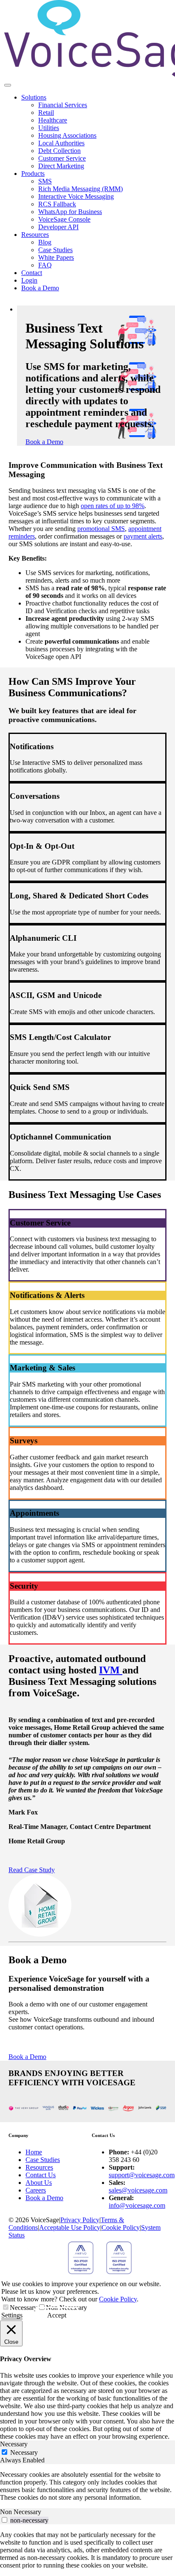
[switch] (4, 2520)
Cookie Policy (121, 2227)
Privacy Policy (80, 2220)
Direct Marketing (61, 166)
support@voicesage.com (142, 2175)
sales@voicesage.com (138, 2190)
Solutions (34, 97)
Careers (36, 2190)
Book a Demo (40, 288)
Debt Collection (59, 151)
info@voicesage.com (137, 2205)
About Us (39, 2183)
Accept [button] (57, 2315)
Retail (46, 113)
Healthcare (53, 120)
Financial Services (63, 105)
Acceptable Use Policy (70, 2227)
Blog (45, 242)
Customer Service (62, 158)
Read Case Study (32, 1870)
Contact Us (41, 2175)
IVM (111, 1670)
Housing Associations (67, 135)
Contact (32, 273)
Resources (35, 235)
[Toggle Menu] (8, 85)
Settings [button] (12, 2315)
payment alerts (143, 536)
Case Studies (55, 250)
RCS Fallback (57, 204)
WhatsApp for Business (70, 212)
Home (34, 2152)
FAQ (45, 265)
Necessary (24, 2308)
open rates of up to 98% (113, 506)
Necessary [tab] (14, 2444)
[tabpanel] (87, 2486)
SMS (45, 181)
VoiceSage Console (64, 219)
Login (29, 280)
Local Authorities (61, 143)
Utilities (49, 128)
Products (33, 174)
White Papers (56, 257)
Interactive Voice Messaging (76, 196)
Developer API (58, 227)
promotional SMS (101, 529)
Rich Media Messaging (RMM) (80, 189)
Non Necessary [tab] (21, 2512)
